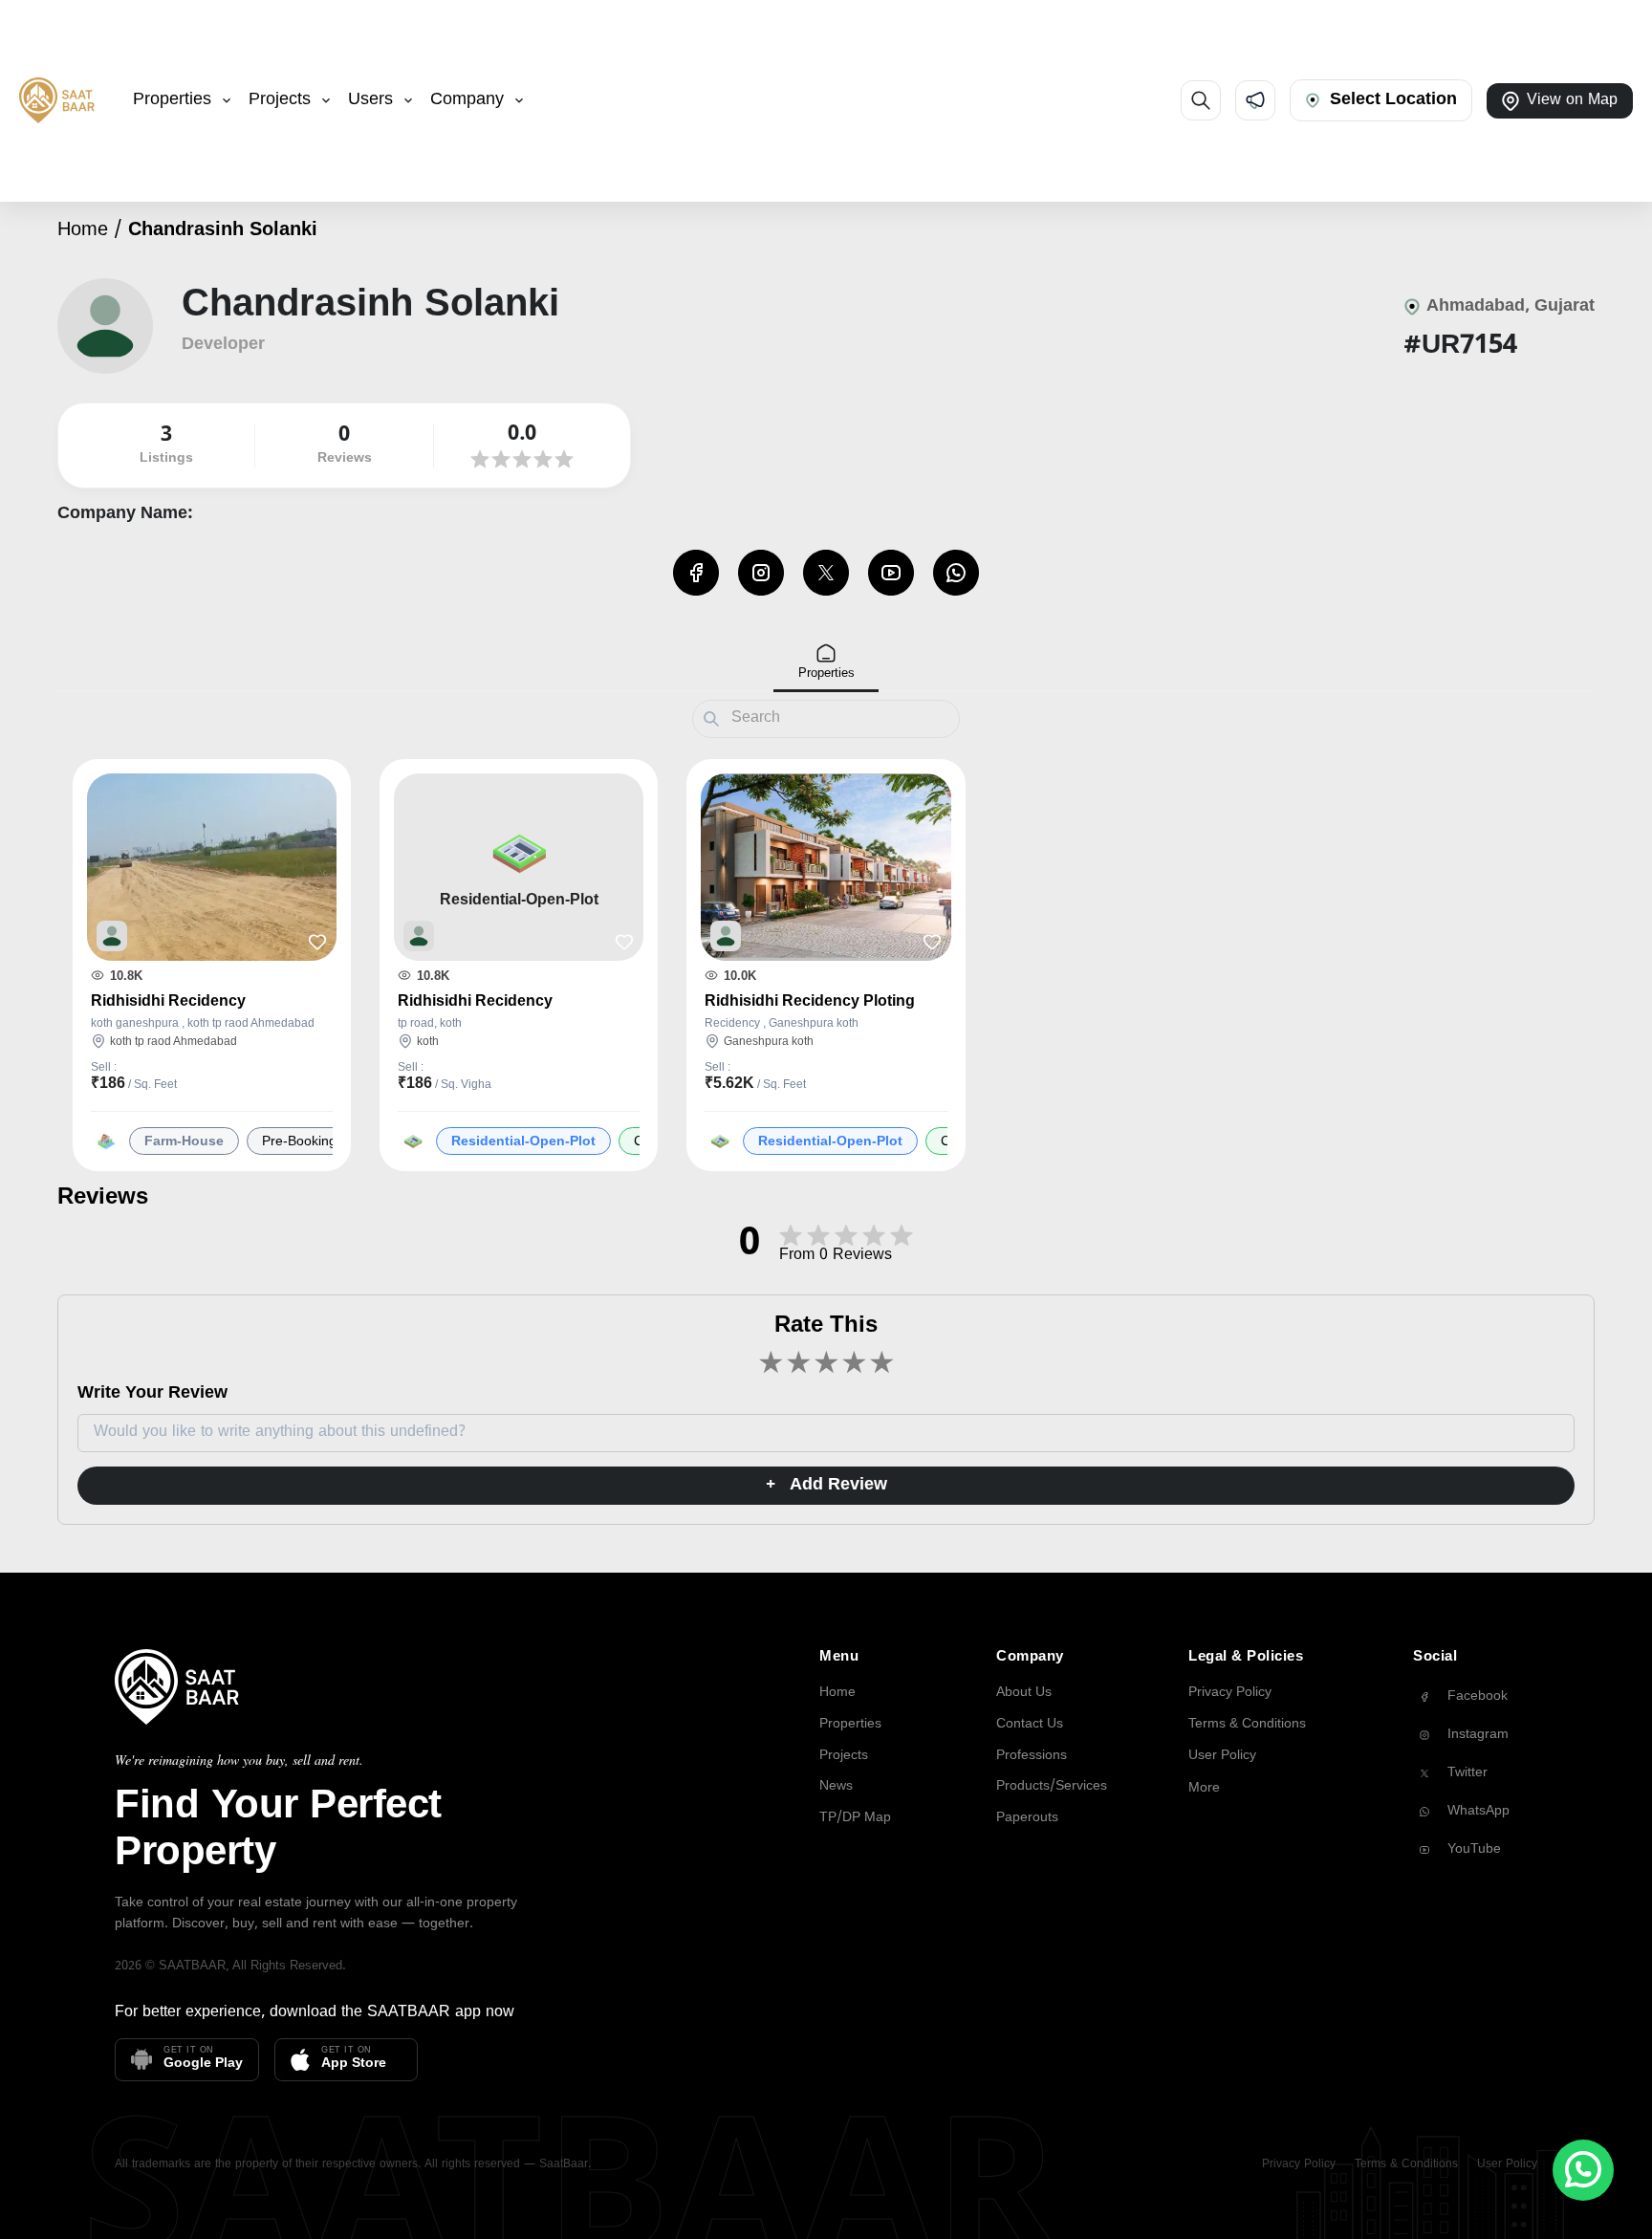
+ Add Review (826, 1485)
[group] (1475, 1697)
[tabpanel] (826, 962)
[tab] (826, 663)
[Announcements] (1255, 100)
